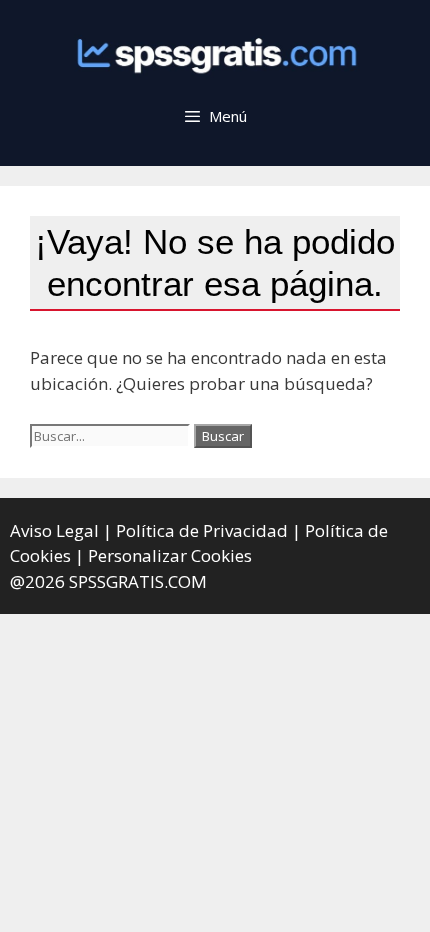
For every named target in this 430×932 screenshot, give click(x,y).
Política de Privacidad (202, 530)
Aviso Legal (54, 530)
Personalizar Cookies (170, 555)
